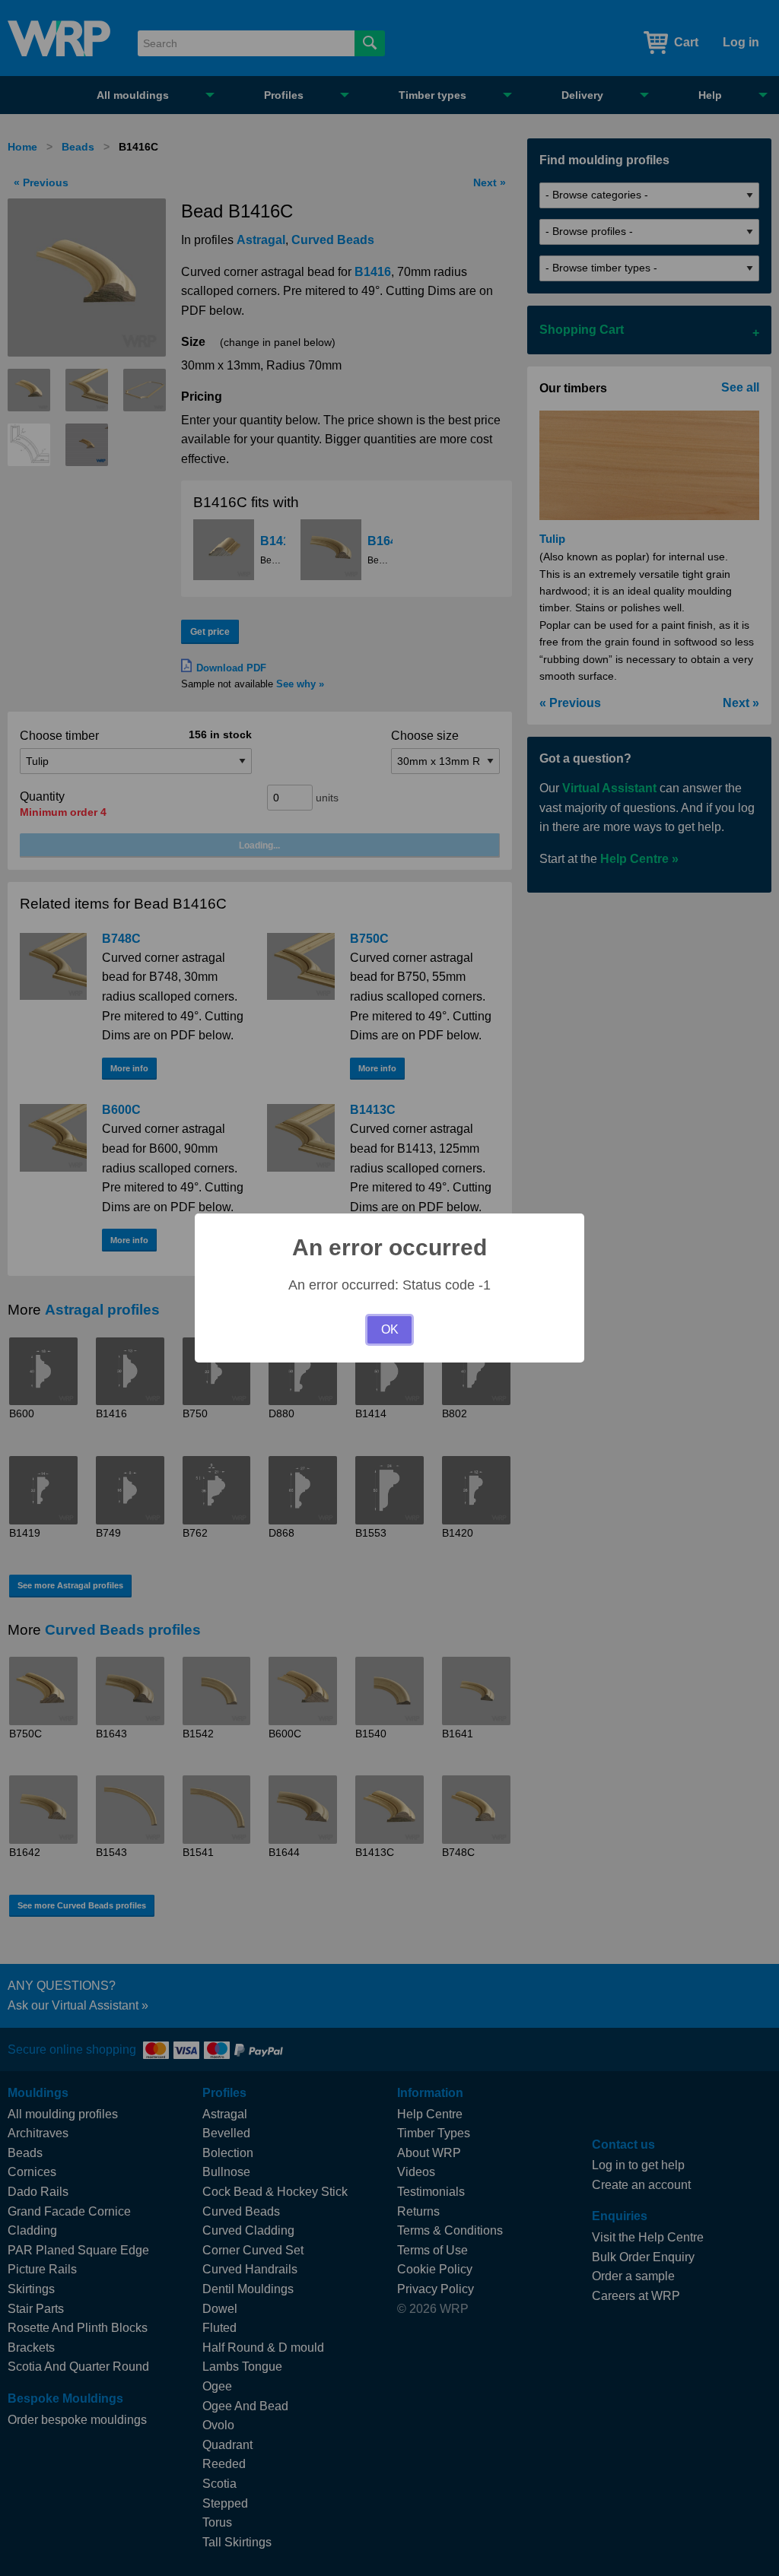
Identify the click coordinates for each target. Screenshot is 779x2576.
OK (390, 1329)
